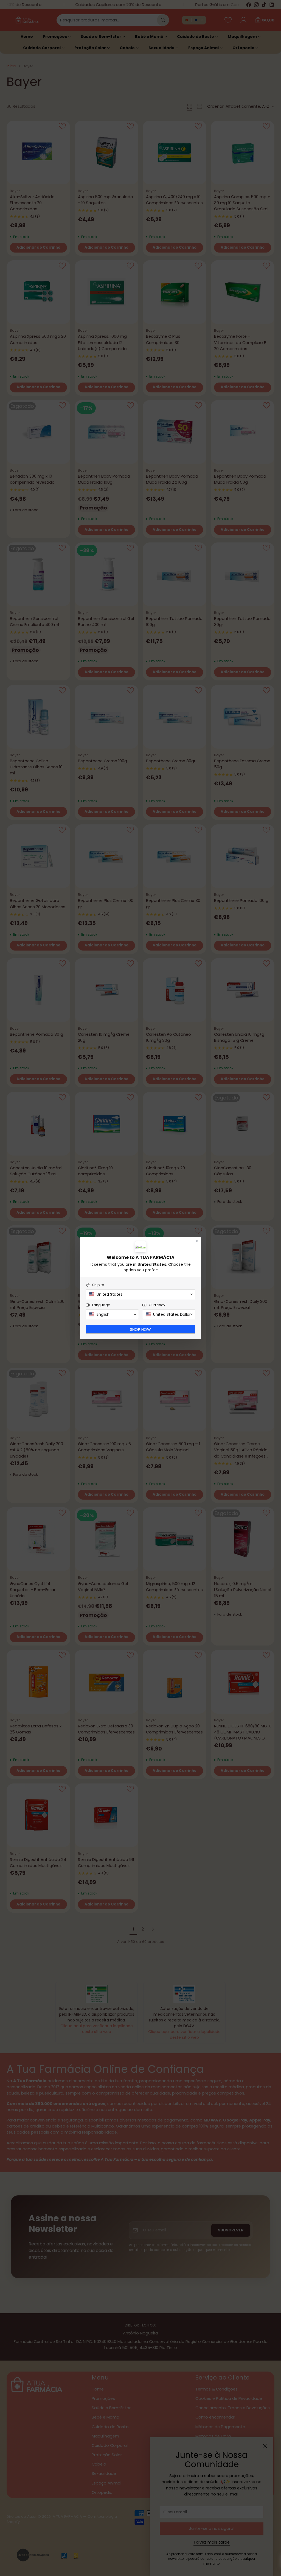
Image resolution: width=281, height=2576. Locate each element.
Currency (157, 1305)
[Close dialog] (197, 1241)
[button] (140, 1294)
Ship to (98, 1285)
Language (101, 1305)
